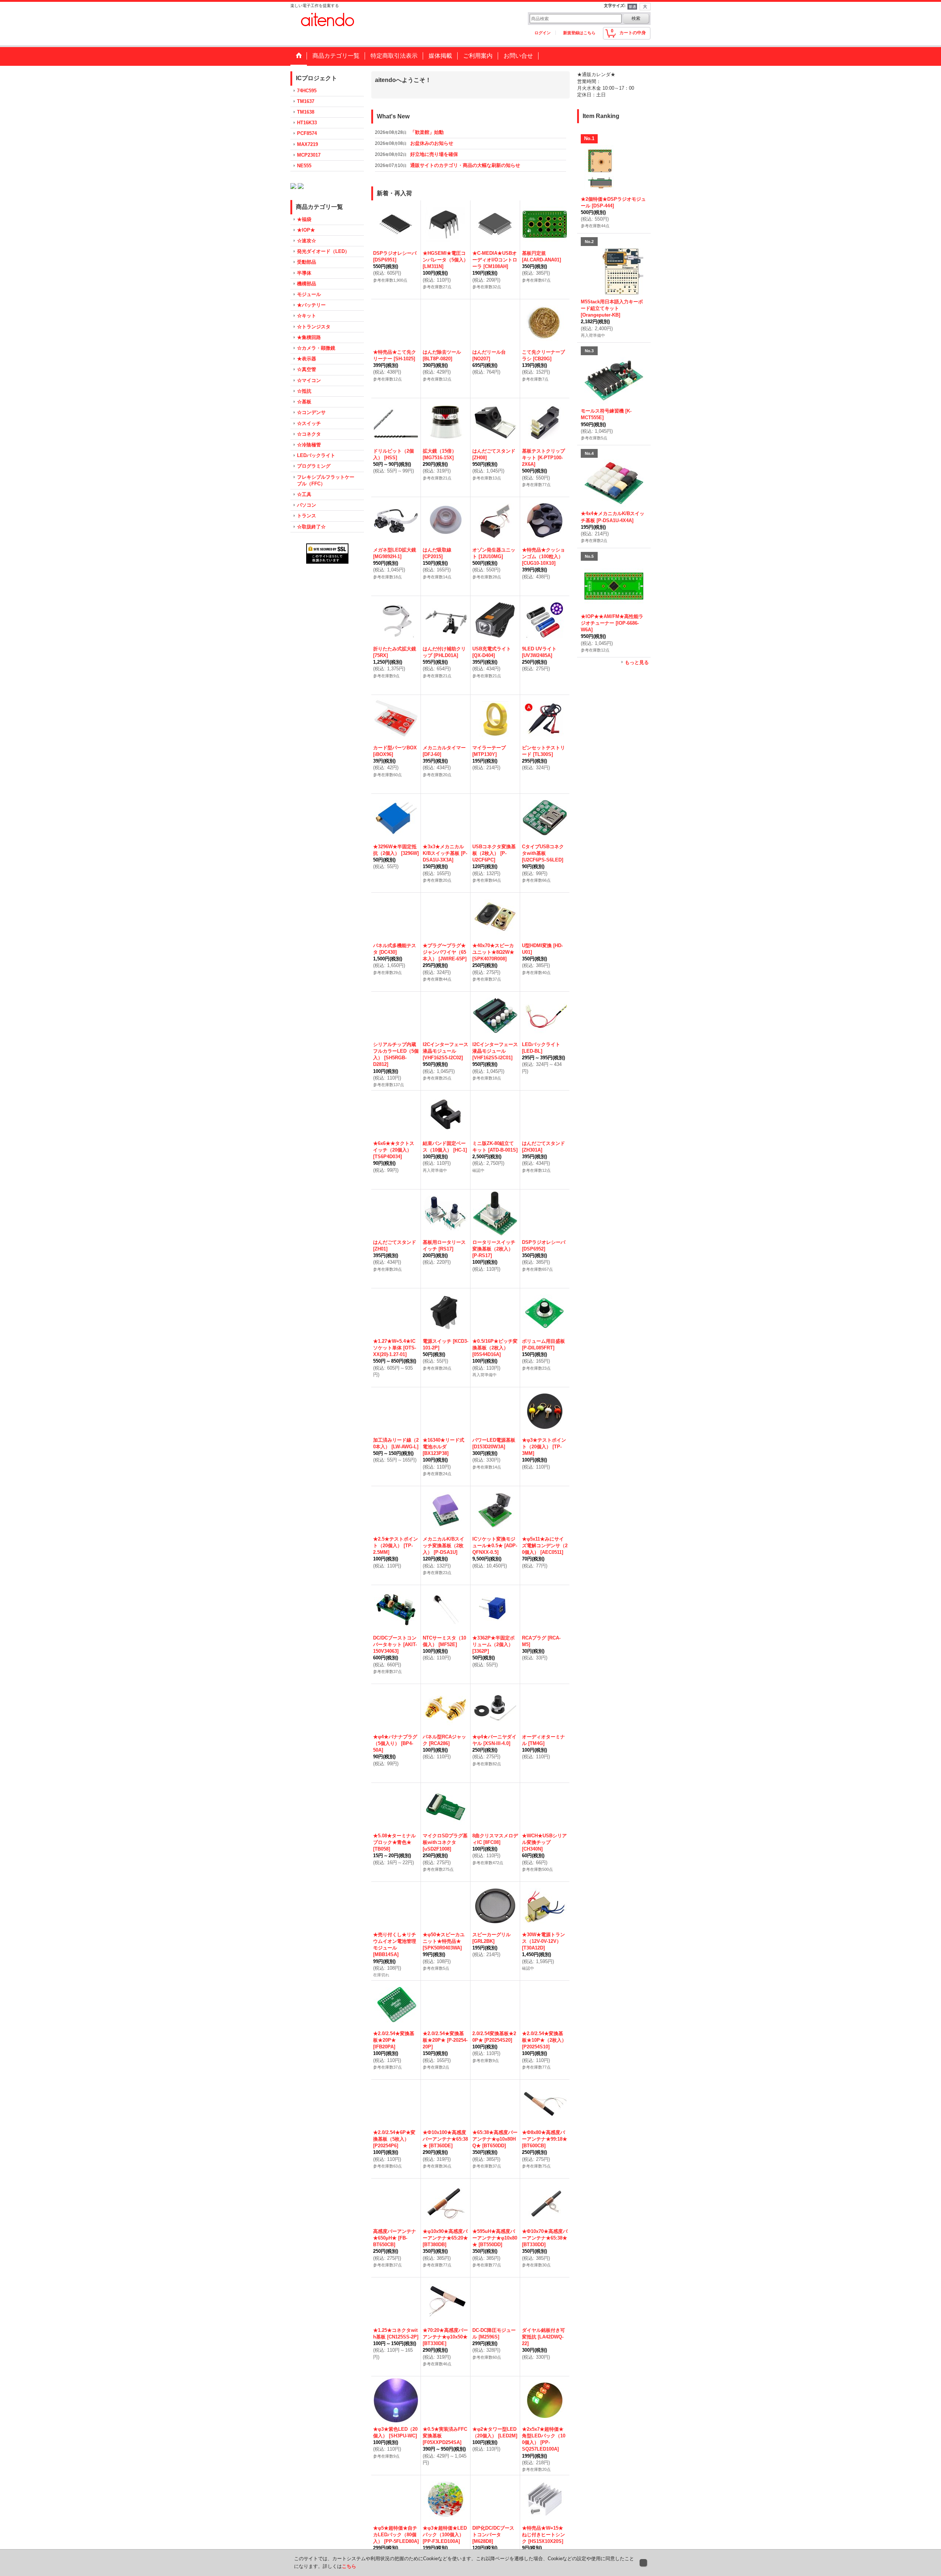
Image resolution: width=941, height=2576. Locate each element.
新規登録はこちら (579, 33)
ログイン (543, 33)
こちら (349, 2566)
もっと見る (637, 662)
